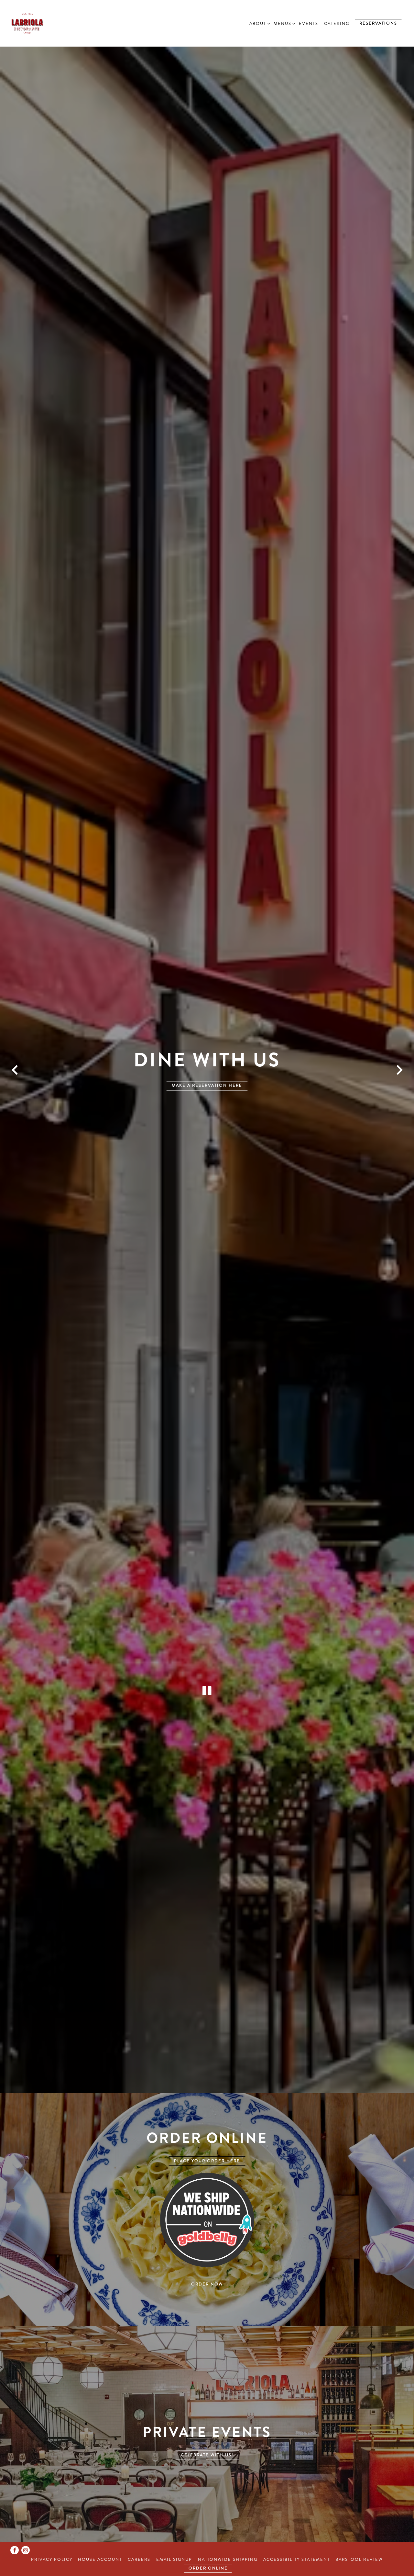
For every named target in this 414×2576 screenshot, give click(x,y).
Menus (283, 23)
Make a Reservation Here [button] (207, 1093)
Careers (139, 2559)
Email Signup (174, 2559)
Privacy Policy (52, 2559)
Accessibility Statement (297, 2559)
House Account (100, 2559)
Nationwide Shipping (228, 2559)
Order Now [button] (207, 2298)
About (259, 23)
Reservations (378, 23)
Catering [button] (337, 24)
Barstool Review (359, 2559)
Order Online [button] (208, 2568)
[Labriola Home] (42, 23)
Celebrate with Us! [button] (207, 2469)
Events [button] (309, 24)
